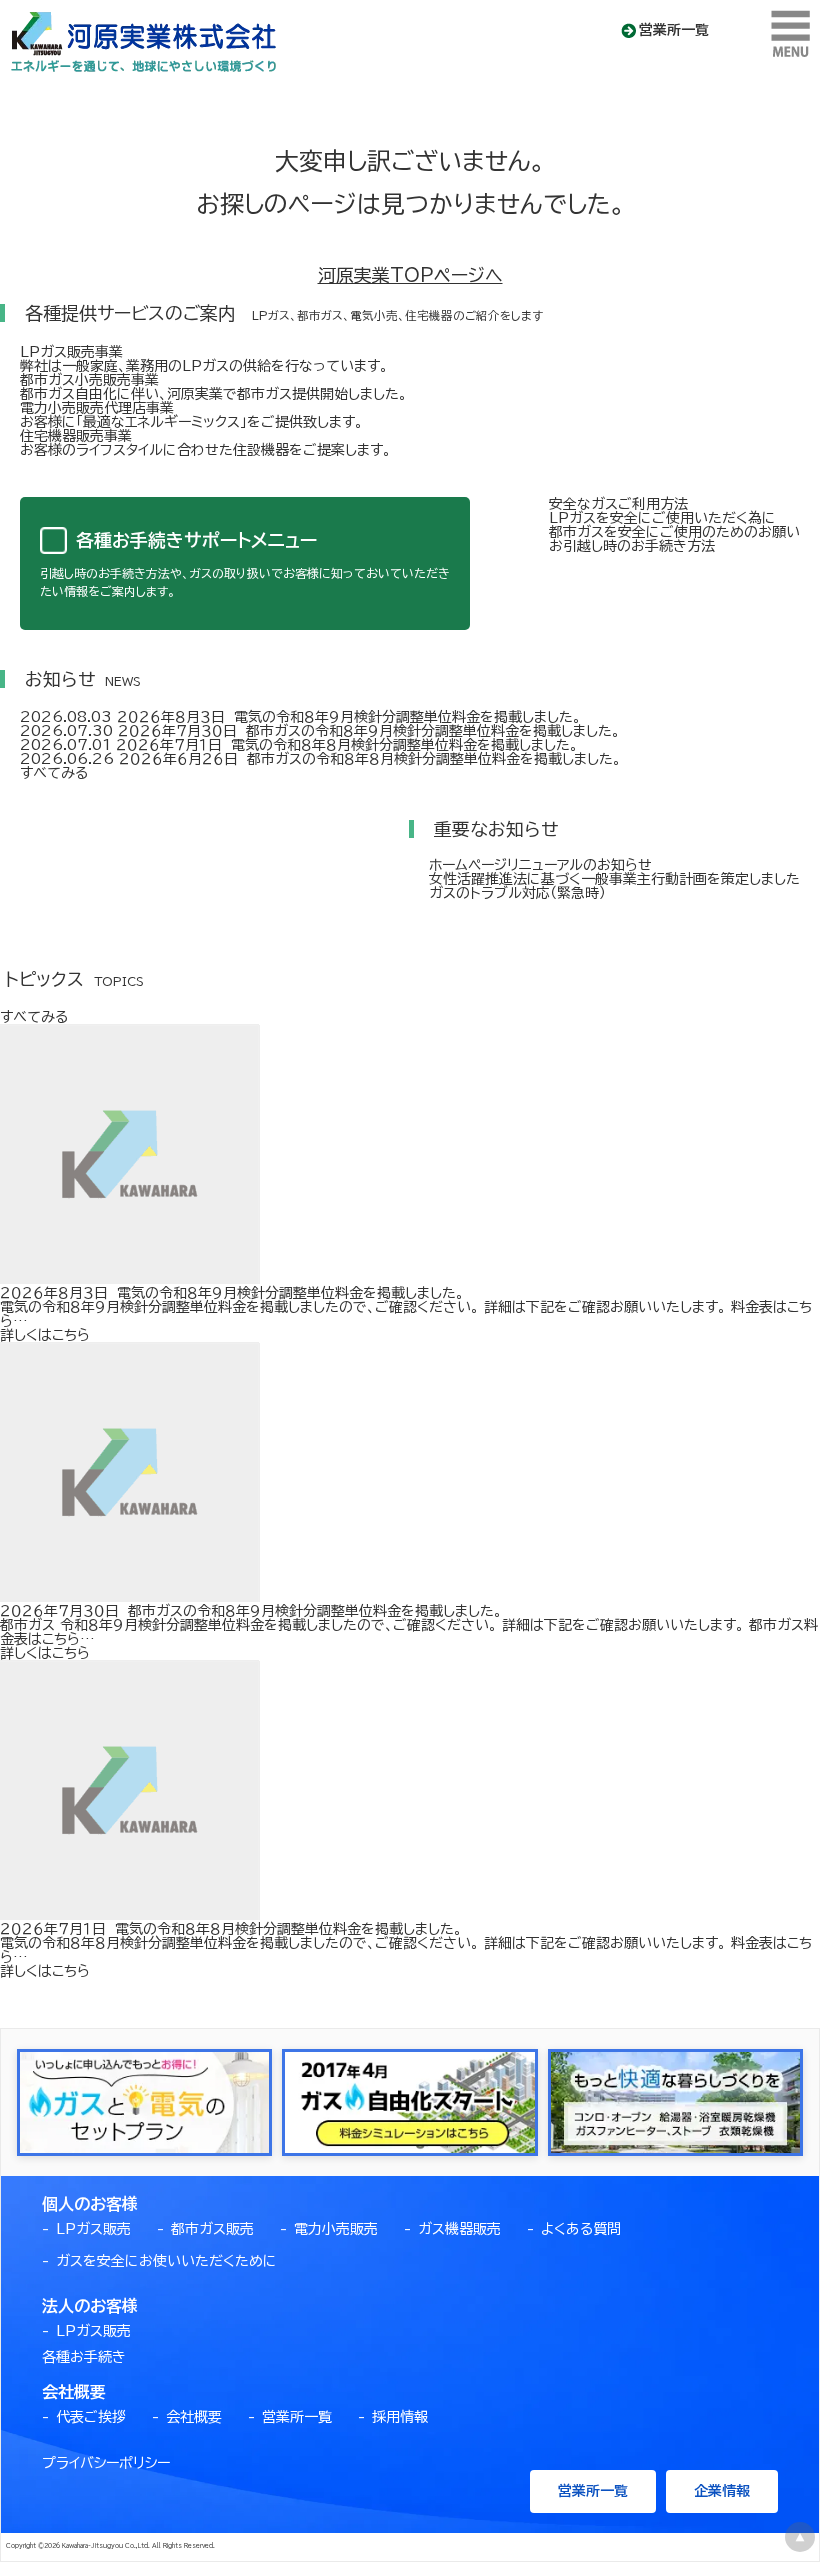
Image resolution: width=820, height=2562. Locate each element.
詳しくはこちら (45, 1335)
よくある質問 (581, 2229)
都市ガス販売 (212, 2229)
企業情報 (722, 2491)
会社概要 (194, 2417)
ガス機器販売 (459, 2229)
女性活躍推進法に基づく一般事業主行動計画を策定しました (614, 879)
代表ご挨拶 (91, 2417)
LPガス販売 (93, 2229)
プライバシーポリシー (106, 2463)
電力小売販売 (336, 2229)
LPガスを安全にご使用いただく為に (662, 518)
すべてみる (54, 773)
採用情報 (400, 2417)
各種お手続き (84, 2357)
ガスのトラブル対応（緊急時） (517, 893)
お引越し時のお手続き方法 (632, 546)
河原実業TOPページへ (410, 275)
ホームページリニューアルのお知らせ (540, 865)
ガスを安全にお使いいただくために (166, 2261)
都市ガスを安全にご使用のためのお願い (674, 532)
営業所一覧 (674, 30)
